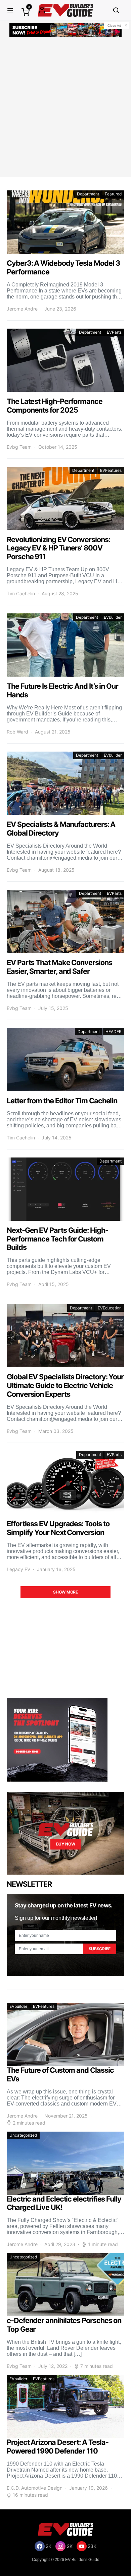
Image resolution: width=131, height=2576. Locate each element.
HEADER (114, 1032)
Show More (65, 1592)
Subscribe (100, 1949)
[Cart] (26, 12)
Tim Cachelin (21, 593)
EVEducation (110, 1308)
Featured (113, 194)
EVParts (114, 332)
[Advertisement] (65, 108)
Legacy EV (18, 1569)
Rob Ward (17, 732)
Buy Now (66, 1844)
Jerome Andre (22, 309)
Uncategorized (23, 2135)
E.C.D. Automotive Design (35, 2488)
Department (88, 194)
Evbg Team (19, 447)
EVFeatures (111, 470)
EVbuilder (113, 617)
